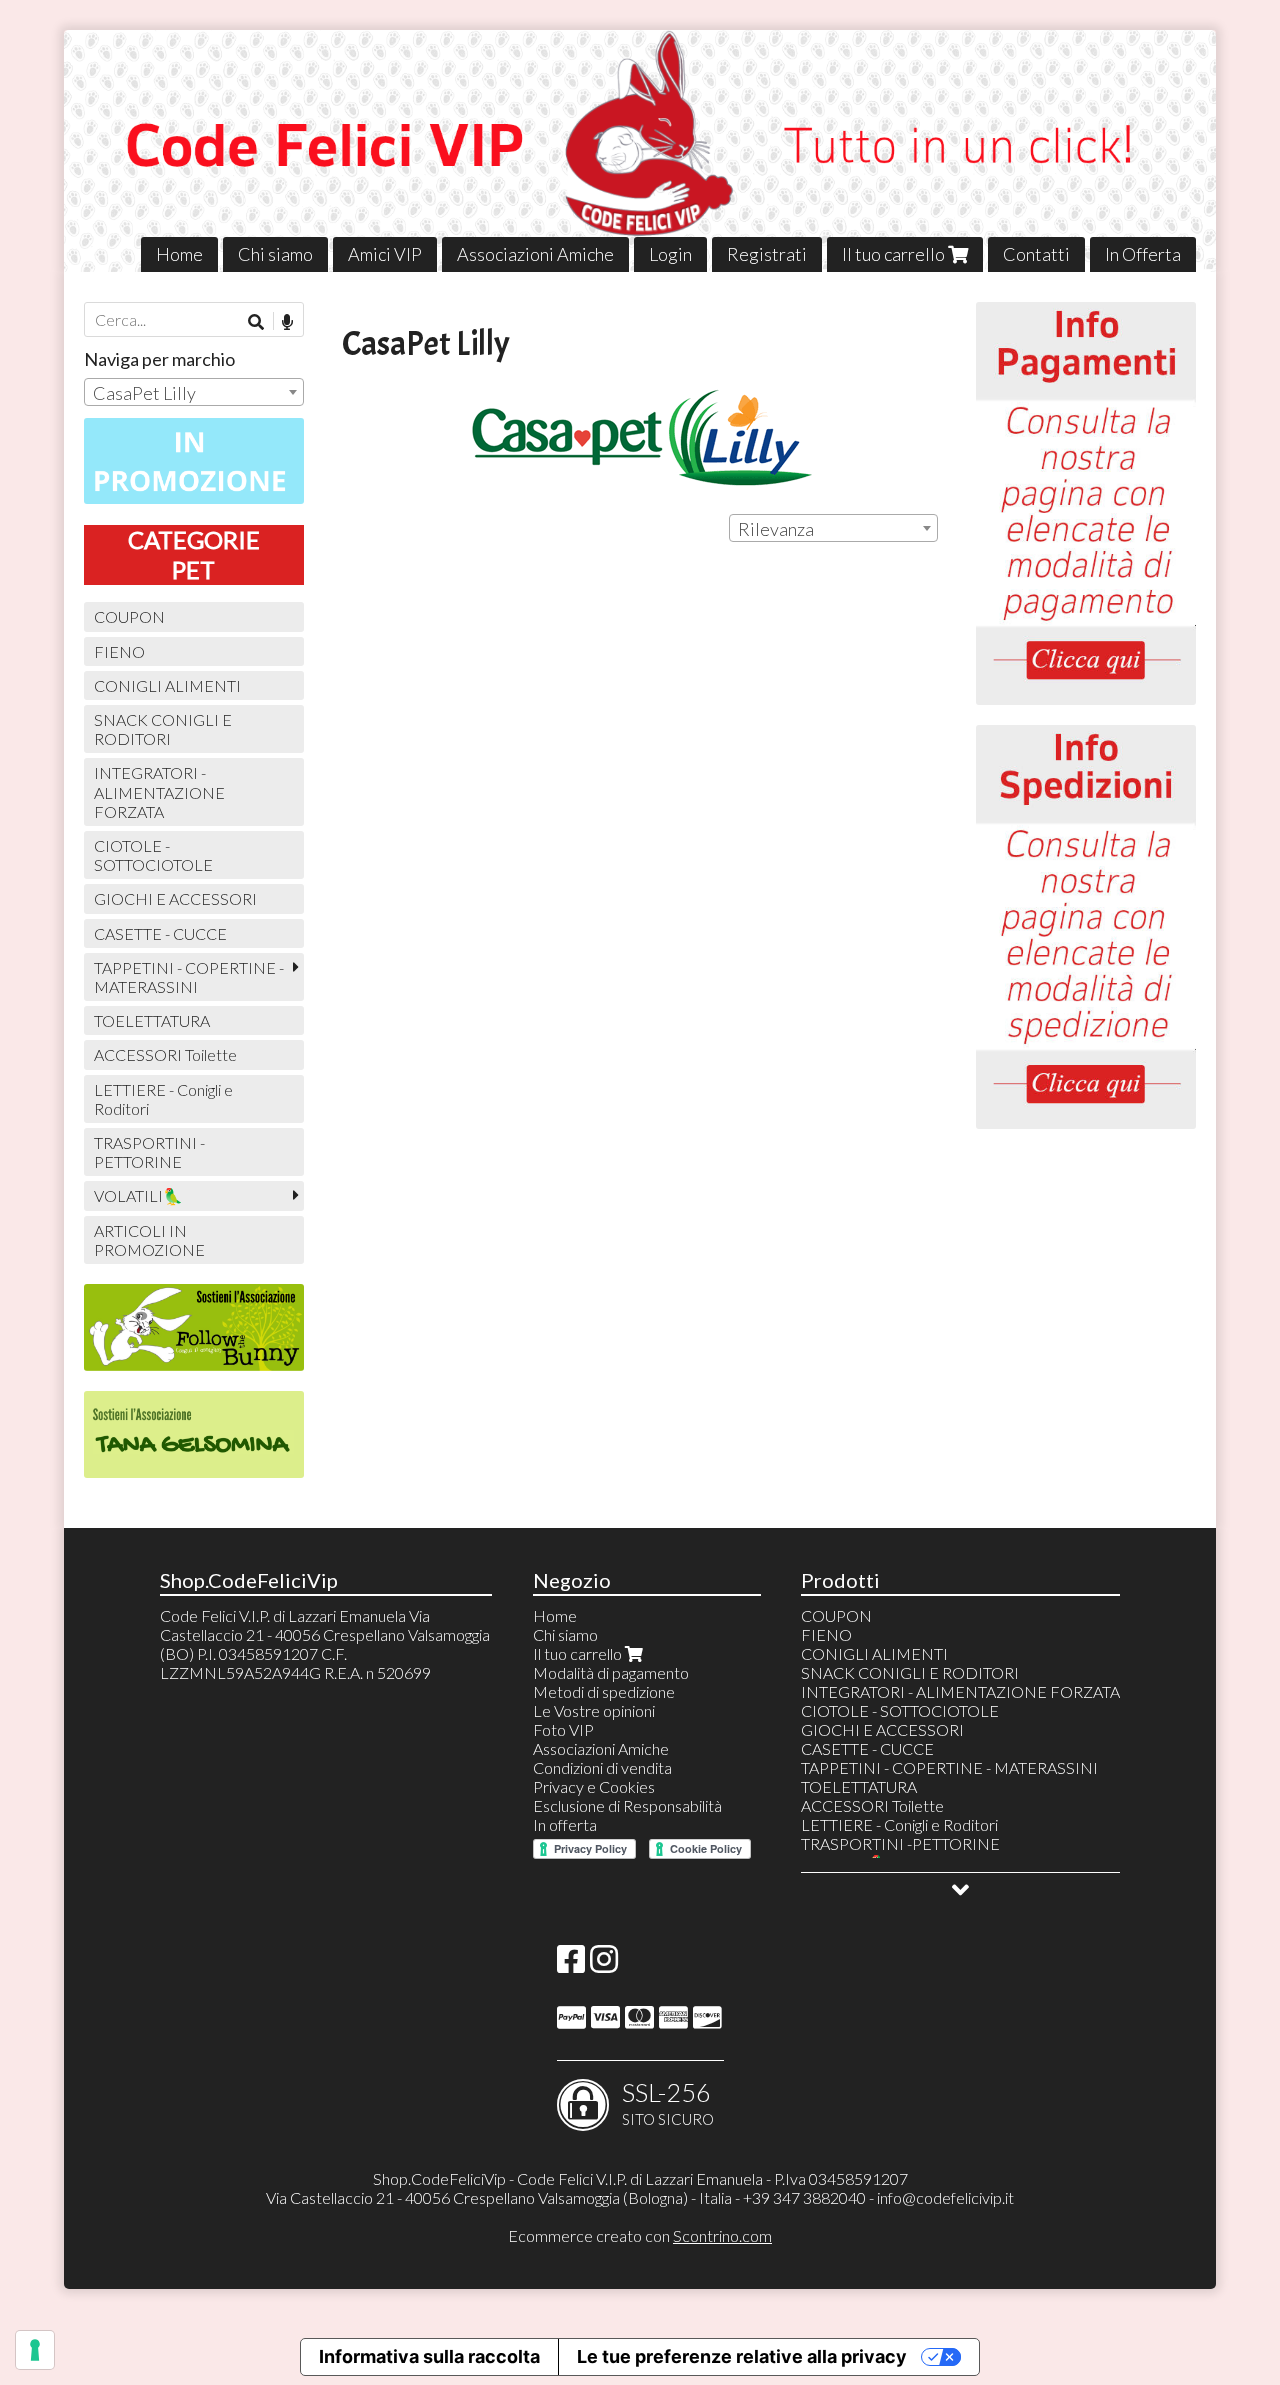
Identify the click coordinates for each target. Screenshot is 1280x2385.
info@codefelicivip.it (945, 2197)
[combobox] (833, 528)
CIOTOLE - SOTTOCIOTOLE (153, 855)
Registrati (767, 254)
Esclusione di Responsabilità (627, 1805)
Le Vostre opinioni (594, 1710)
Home (179, 254)
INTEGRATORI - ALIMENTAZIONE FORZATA (159, 791)
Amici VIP (385, 254)
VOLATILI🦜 (138, 1195)
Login (670, 254)
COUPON (129, 616)
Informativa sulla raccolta (429, 2356)
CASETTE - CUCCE (160, 933)
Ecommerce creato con (640, 2235)
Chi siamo (275, 254)
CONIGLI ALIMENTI (167, 685)
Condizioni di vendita (602, 1767)
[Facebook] (571, 1964)
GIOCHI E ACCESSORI (175, 898)
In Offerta (1143, 254)
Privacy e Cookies (594, 1786)
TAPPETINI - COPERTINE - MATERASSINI (189, 977)
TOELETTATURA (152, 1020)
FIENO (119, 651)
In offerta (565, 1824)
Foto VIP (563, 1729)
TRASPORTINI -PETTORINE (149, 1152)
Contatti (1036, 254)
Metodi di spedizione (604, 1691)
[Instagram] (604, 1964)
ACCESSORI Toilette (165, 1054)
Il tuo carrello (895, 254)
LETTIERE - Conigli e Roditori (163, 1099)
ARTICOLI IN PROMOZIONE (149, 1240)
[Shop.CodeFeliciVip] (640, 151)
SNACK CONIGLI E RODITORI (163, 729)
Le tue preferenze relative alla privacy (742, 2356)
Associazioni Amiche (535, 254)
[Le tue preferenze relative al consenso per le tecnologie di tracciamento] (35, 2350)
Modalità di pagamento (611, 1672)
